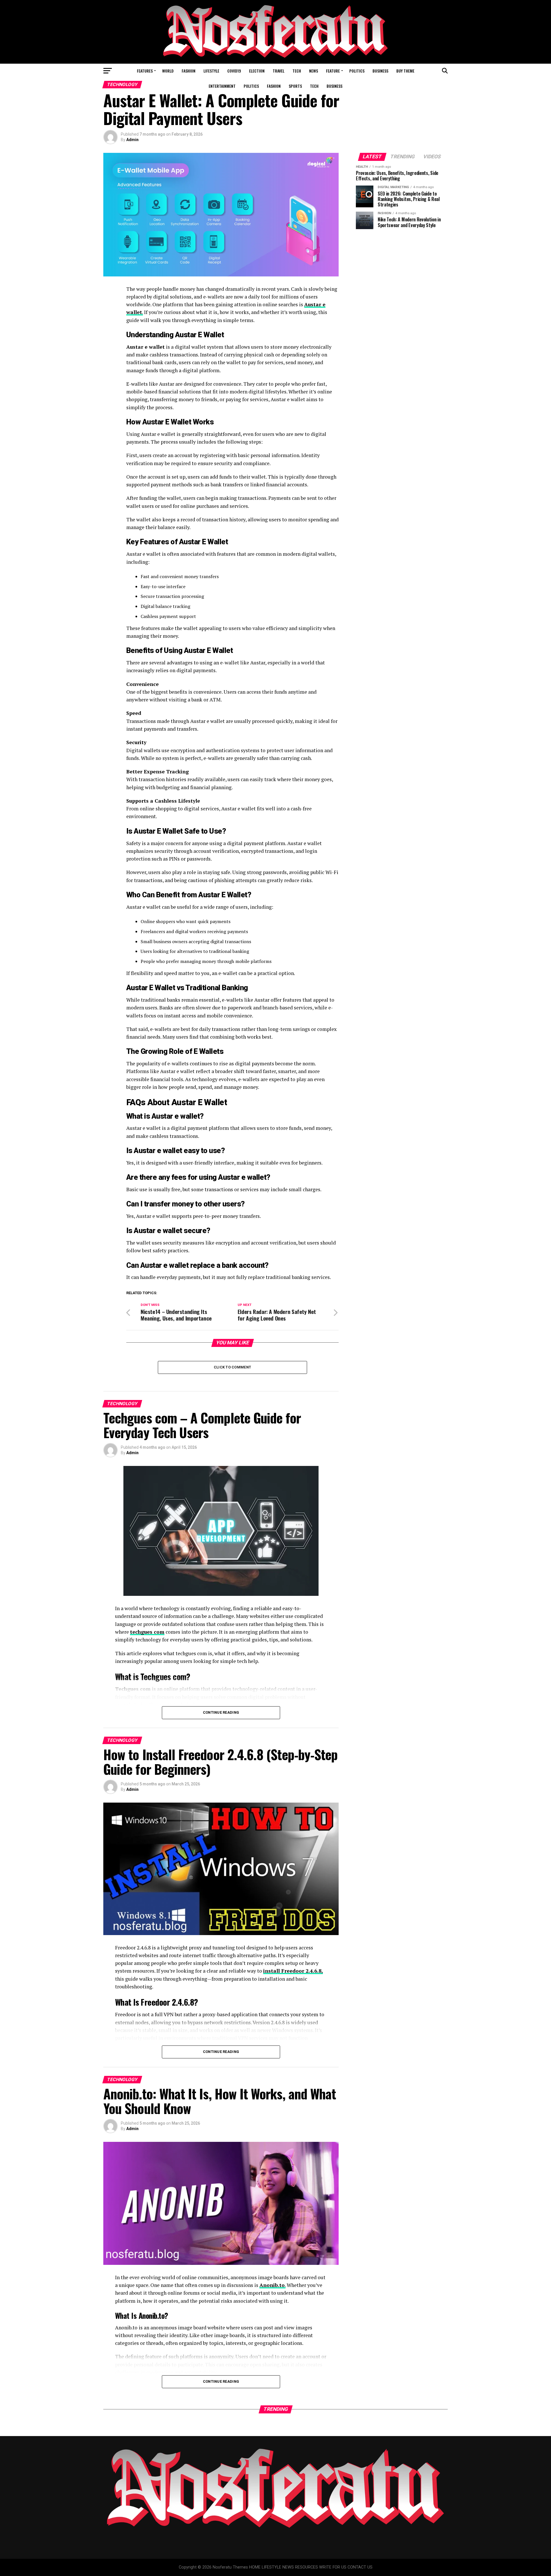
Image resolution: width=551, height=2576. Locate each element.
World (168, 71)
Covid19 (234, 71)
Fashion (189, 71)
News (314, 71)
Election (257, 71)
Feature (333, 71)
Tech (297, 71)
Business (380, 71)
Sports (295, 86)
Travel (279, 71)
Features (145, 71)
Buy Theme (405, 71)
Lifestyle (211, 71)
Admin (132, 140)
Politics (357, 71)
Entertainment (222, 86)
